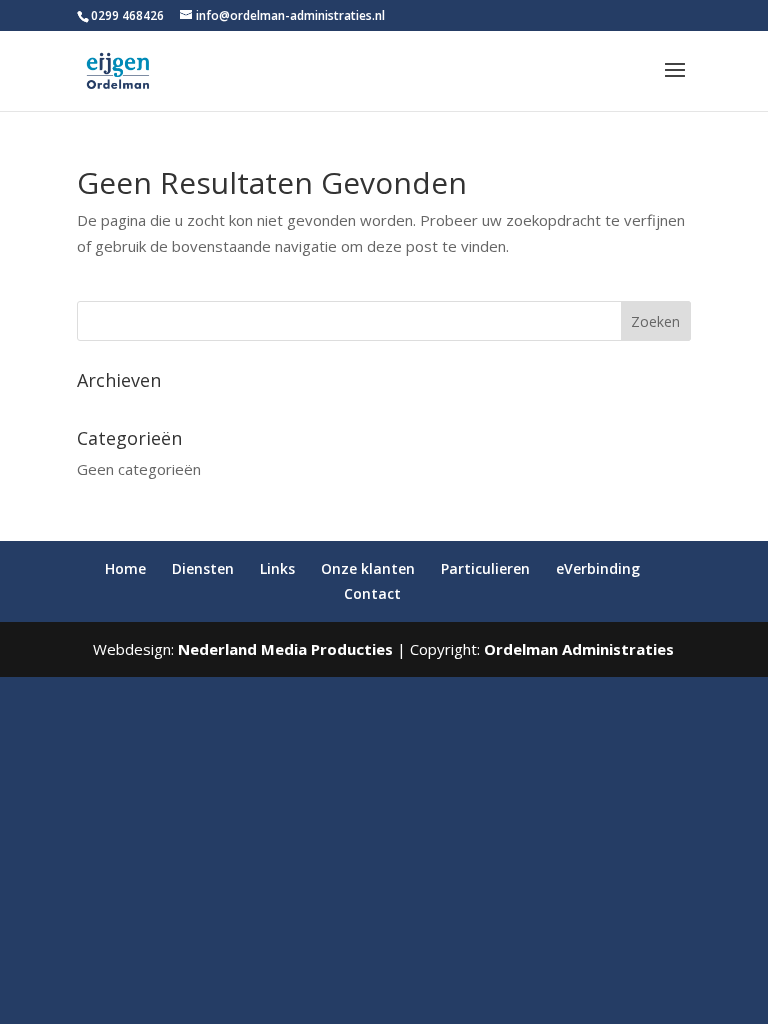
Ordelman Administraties (579, 649)
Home (125, 568)
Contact (372, 593)
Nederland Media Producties (285, 649)
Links (277, 568)
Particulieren (485, 568)
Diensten (203, 568)
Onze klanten (368, 568)
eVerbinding (598, 568)
